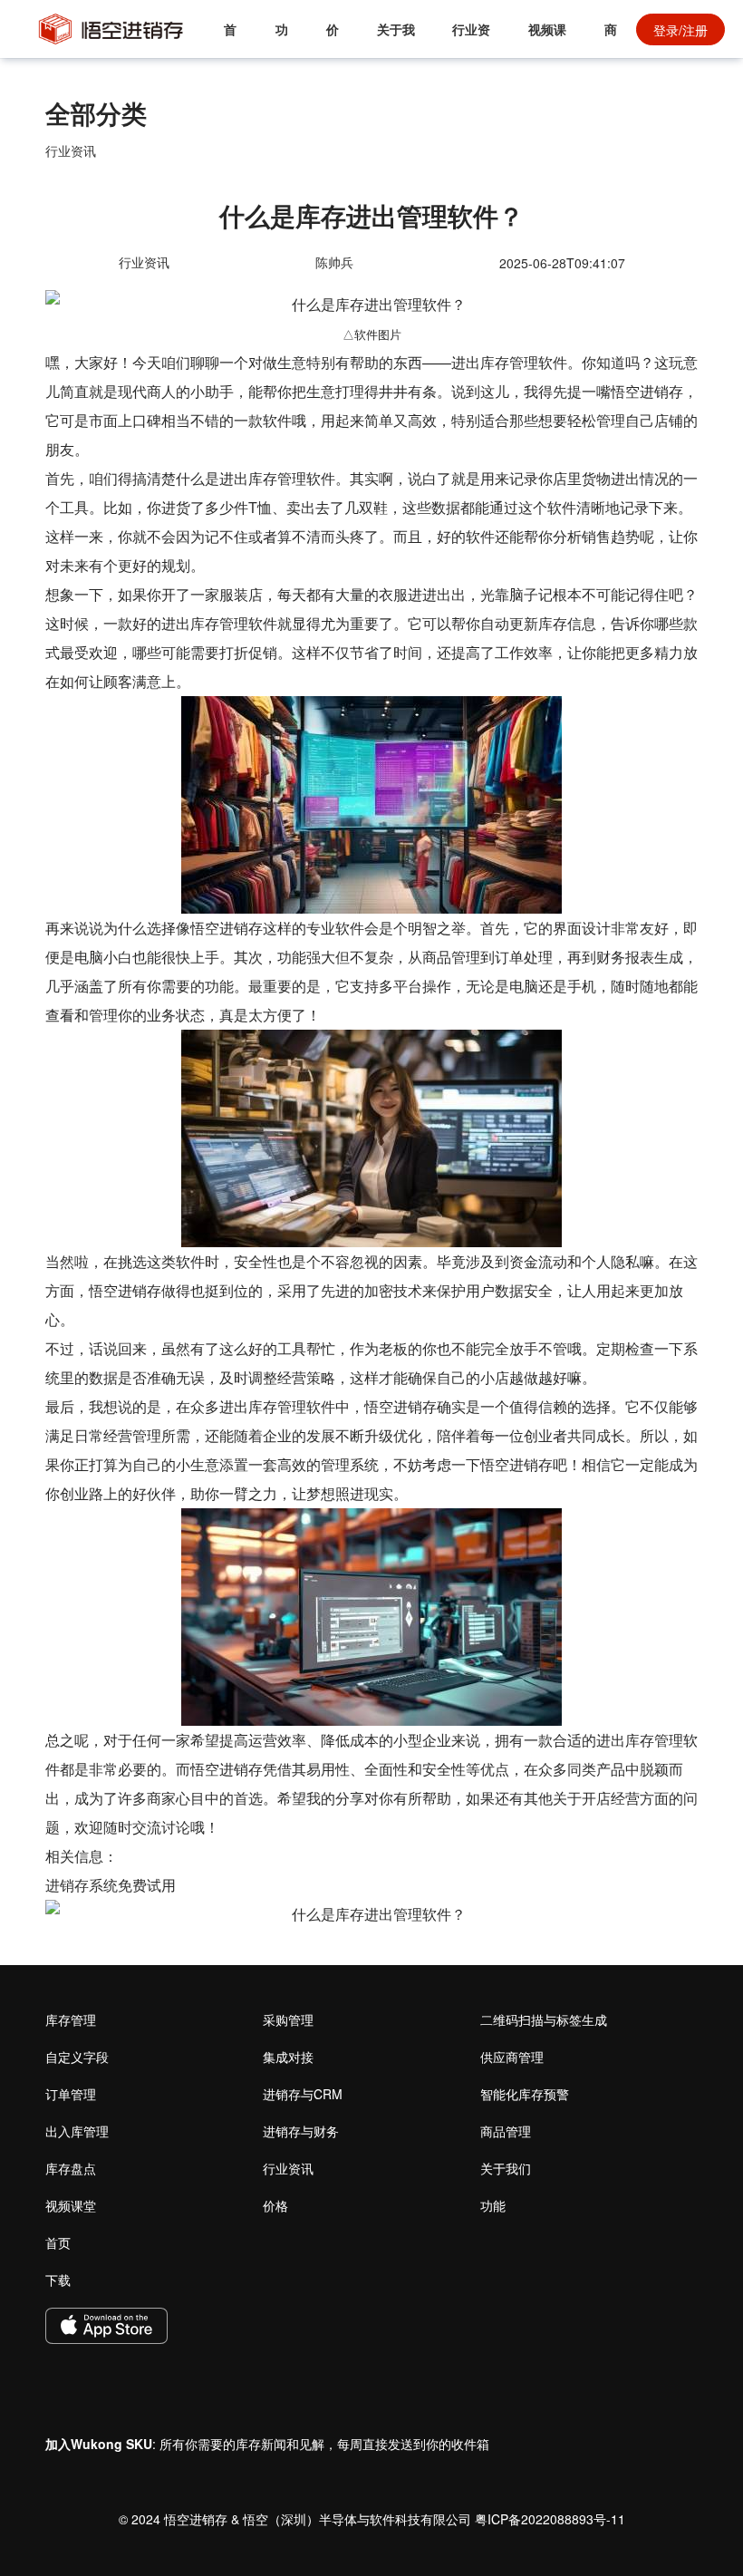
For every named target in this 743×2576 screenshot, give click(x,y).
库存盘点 (71, 2168)
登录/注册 (680, 30)
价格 (333, 39)
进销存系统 (82, 1885)
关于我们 (396, 39)
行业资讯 (471, 39)
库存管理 (71, 2019)
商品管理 (506, 2131)
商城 (611, 39)
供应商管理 (512, 2057)
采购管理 (288, 2019)
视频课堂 (547, 39)
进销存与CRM (303, 2094)
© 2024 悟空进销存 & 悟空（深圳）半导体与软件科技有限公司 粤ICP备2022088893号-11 (372, 2519)
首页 (230, 39)
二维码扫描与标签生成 (544, 2019)
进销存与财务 (301, 2131)
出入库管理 (77, 2131)
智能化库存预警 (525, 2094)
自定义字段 (77, 2057)
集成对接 (288, 2057)
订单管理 (71, 2094)
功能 (282, 39)
